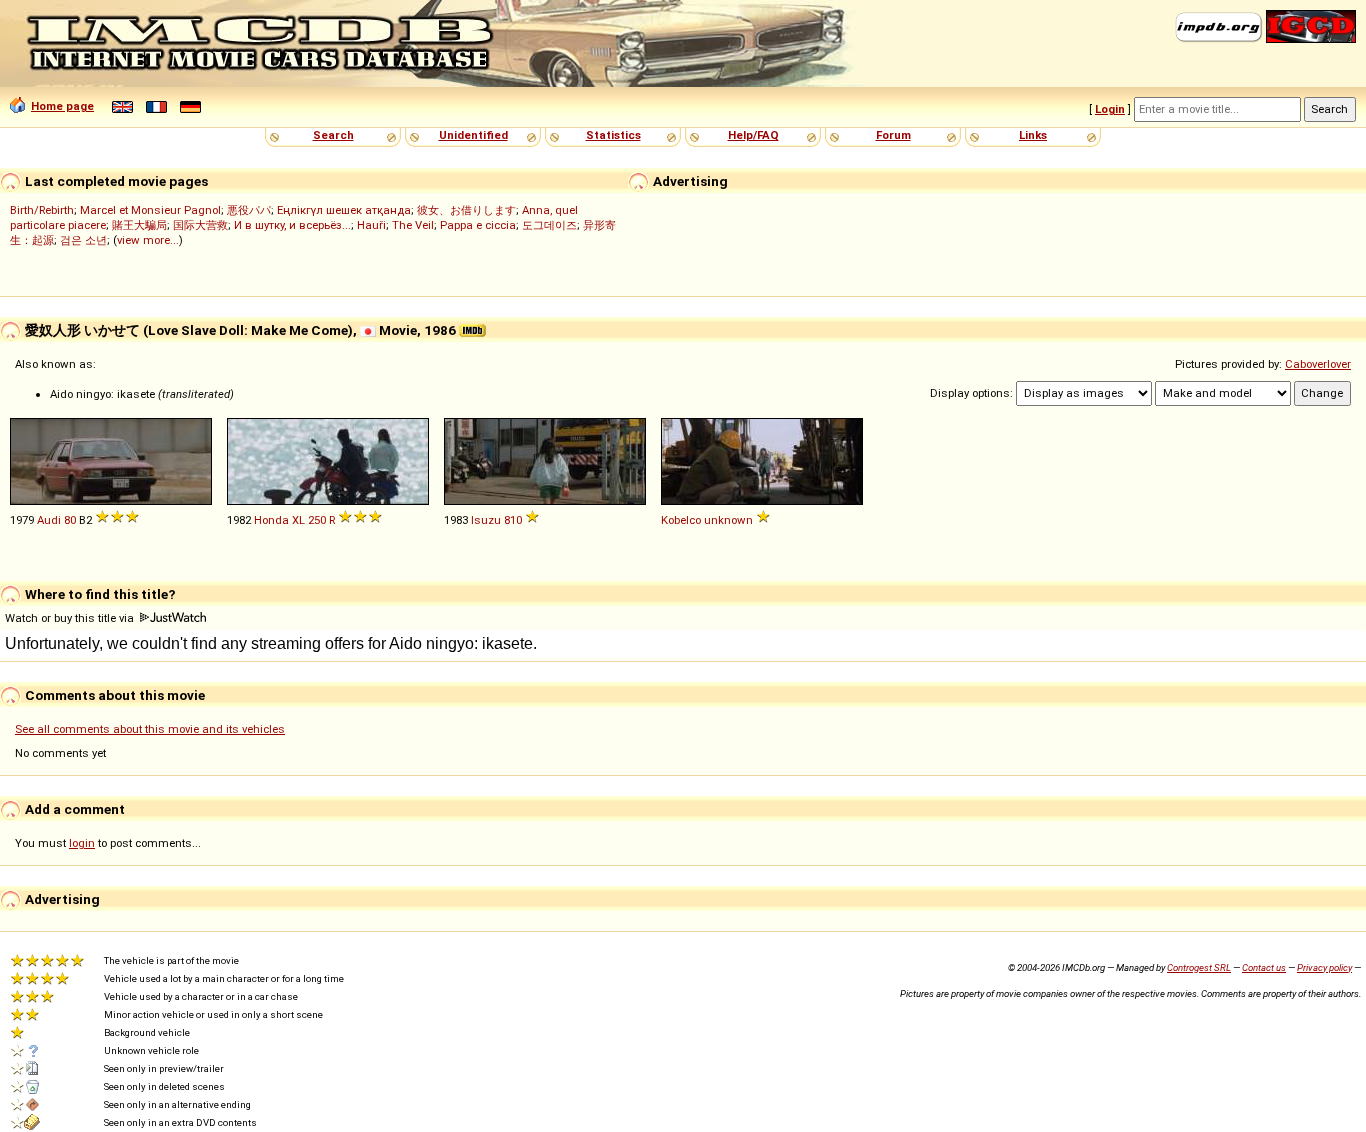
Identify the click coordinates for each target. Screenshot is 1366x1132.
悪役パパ (249, 210)
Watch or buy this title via (71, 618)
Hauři (371, 225)
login (82, 843)
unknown (728, 520)
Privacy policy (1324, 967)
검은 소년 (83, 240)
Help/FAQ (753, 135)
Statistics (613, 135)
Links (1033, 135)
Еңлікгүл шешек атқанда (344, 210)
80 (70, 520)
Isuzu (486, 520)
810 (513, 520)
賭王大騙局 (139, 225)
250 (317, 520)
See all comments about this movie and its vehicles (150, 729)
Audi (49, 520)
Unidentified (473, 135)
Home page (62, 106)
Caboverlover (1318, 364)
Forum (893, 135)
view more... (148, 240)
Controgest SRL (1199, 967)
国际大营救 (200, 225)
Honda (271, 520)
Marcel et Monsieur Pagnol (150, 210)
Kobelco (681, 520)
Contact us (1264, 967)
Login (1110, 109)
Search (333, 135)
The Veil (413, 225)
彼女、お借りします (466, 210)
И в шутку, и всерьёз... (292, 225)
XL (298, 520)
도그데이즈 (549, 225)
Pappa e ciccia (478, 225)
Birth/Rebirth (42, 210)
